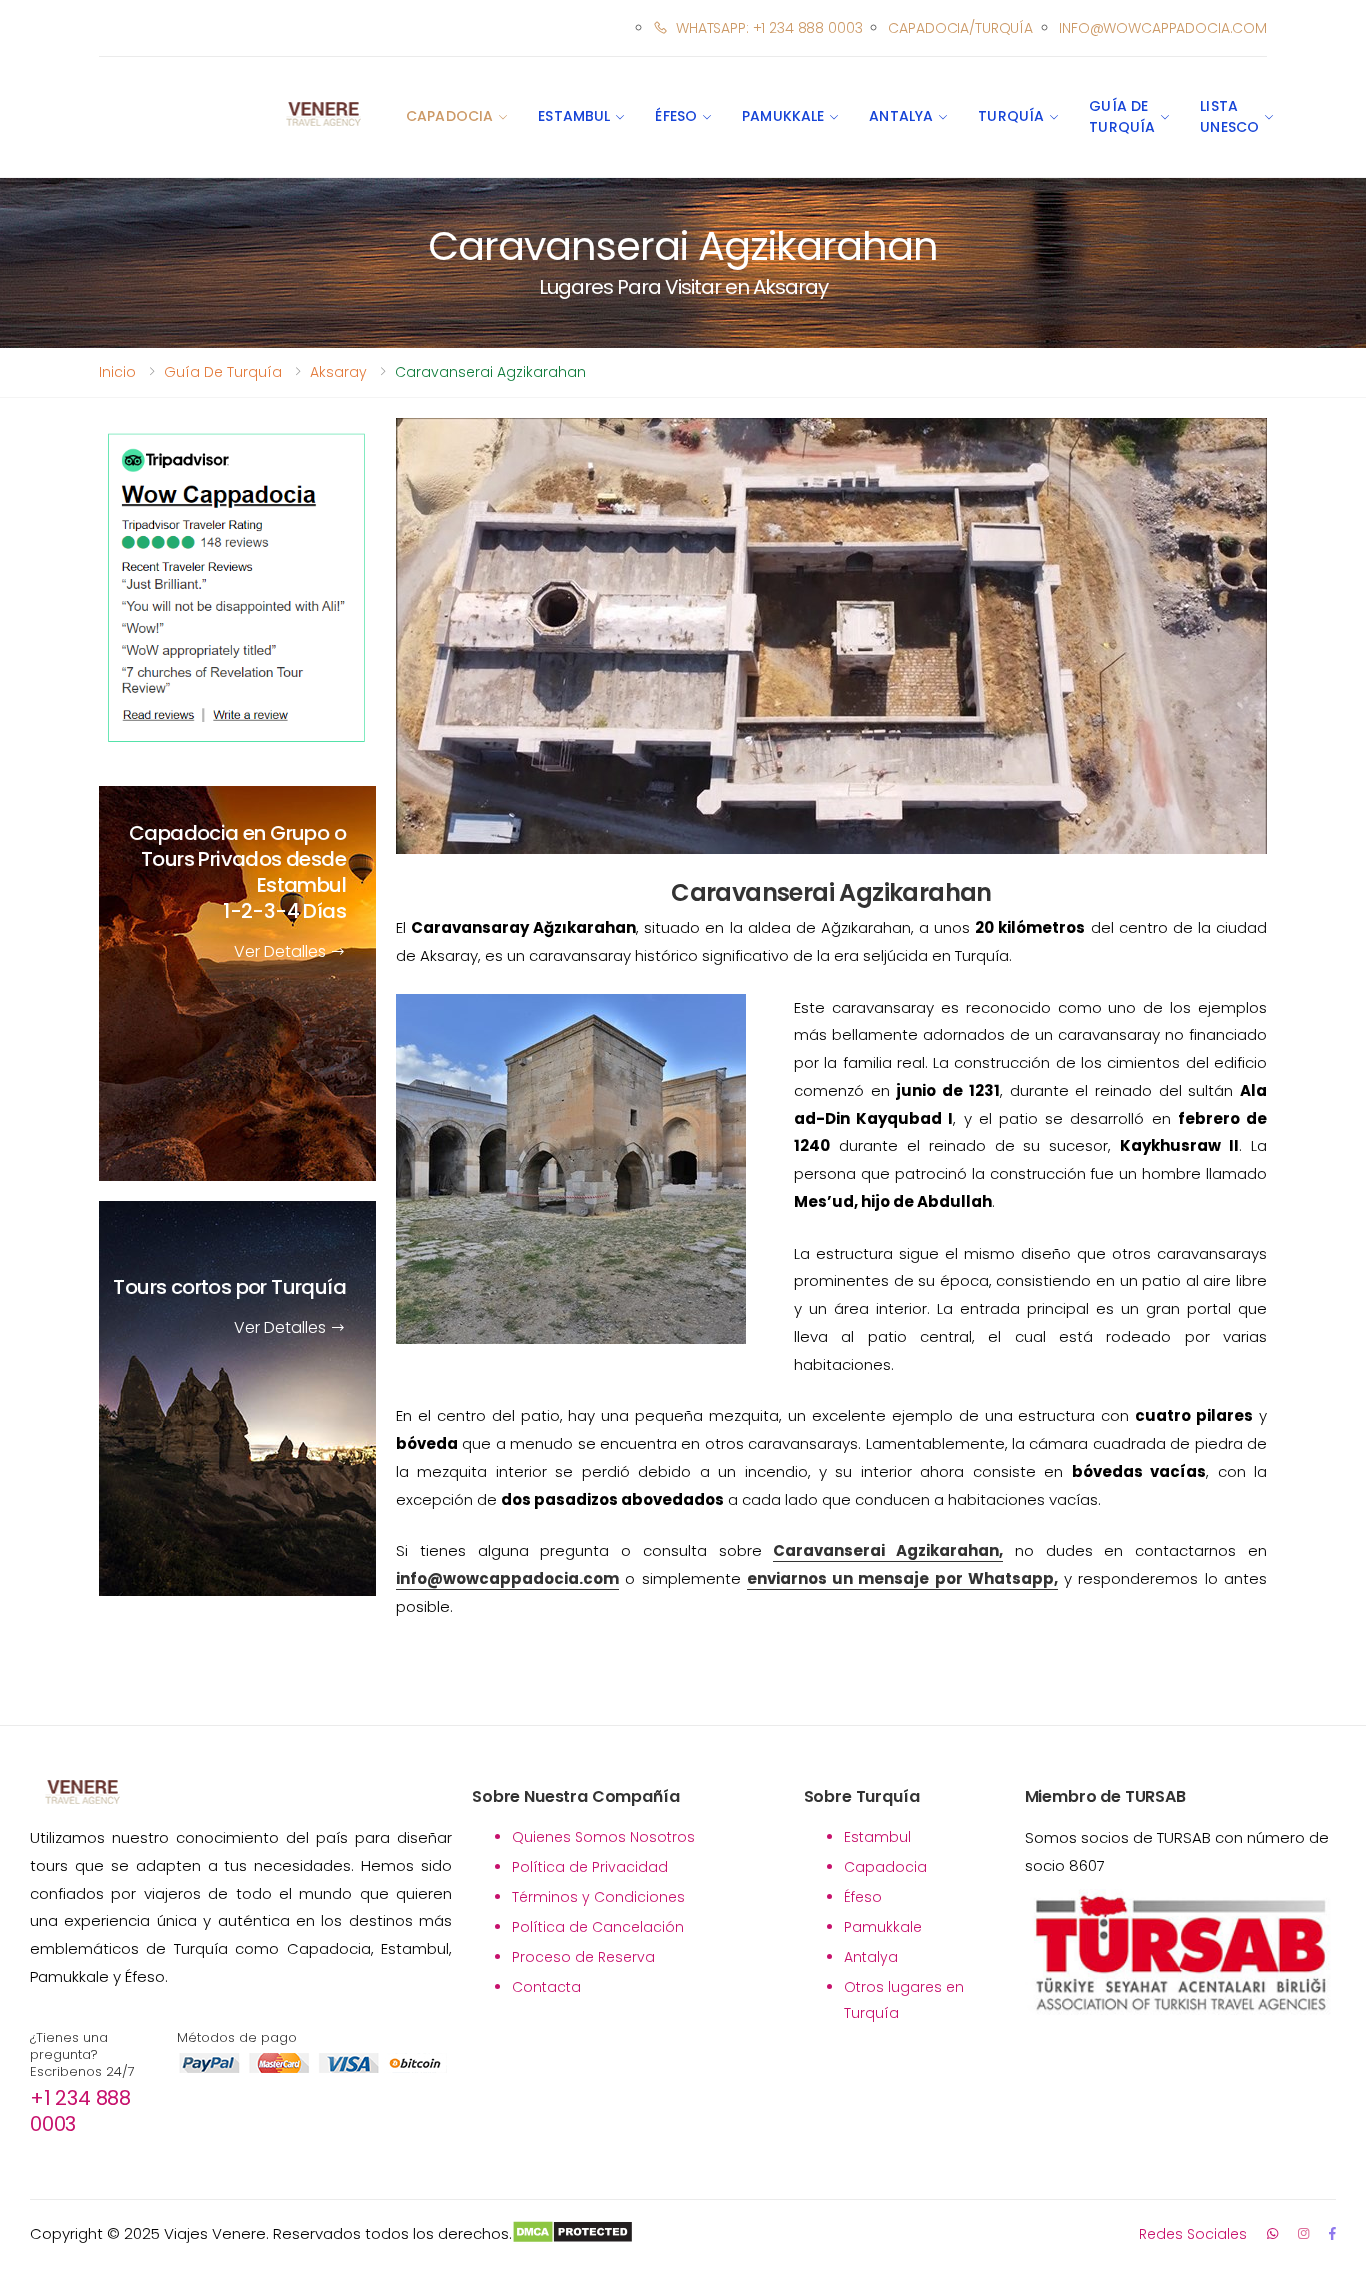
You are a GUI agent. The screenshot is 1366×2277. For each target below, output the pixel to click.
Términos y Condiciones (598, 1897)
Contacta (546, 1987)
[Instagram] (1303, 2233)
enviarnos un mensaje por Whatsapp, (902, 1578)
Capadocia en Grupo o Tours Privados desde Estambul (237, 873)
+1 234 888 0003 (80, 2111)
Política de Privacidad (590, 1867)
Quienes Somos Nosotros (603, 1837)
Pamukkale (783, 116)
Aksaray (338, 372)
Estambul (574, 116)
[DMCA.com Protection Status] (572, 2234)
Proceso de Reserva (583, 1957)
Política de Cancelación (598, 1927)
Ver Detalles (282, 952)
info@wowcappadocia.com (1163, 28)
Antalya (901, 116)
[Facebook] (1332, 2233)
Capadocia (449, 116)
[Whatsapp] (1272, 2233)
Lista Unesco (1229, 116)
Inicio (117, 372)
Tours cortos (229, 1288)
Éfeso (676, 116)
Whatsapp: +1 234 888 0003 (769, 28)
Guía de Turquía (1122, 116)
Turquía (1011, 116)
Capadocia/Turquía (960, 28)
